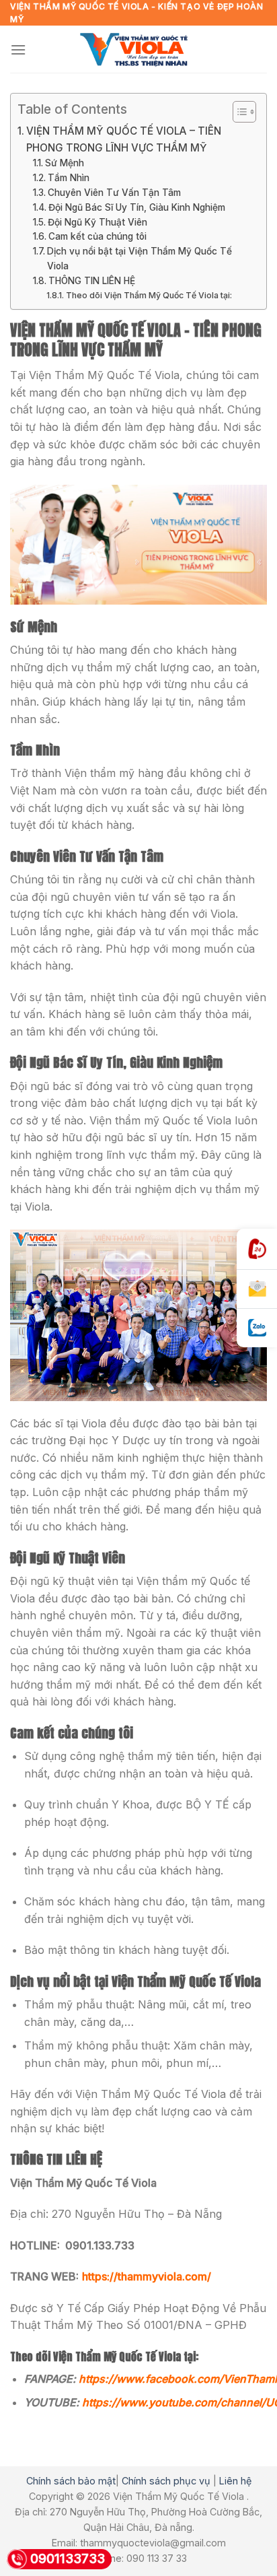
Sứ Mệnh (65, 163)
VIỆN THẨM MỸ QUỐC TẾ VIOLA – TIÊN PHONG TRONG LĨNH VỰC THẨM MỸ (124, 139)
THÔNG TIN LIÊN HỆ (92, 281)
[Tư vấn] (257, 1289)
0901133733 (68, 2559)
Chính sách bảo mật (71, 2481)
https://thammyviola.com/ (147, 2276)
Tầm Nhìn (69, 178)
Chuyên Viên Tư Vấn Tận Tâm (114, 193)
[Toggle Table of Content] (238, 112)
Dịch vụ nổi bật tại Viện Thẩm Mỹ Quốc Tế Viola (140, 259)
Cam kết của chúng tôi (97, 236)
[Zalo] (257, 1328)
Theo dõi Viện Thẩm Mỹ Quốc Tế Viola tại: (149, 295)
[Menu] (18, 49)
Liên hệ (235, 2481)
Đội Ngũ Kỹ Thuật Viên (97, 222)
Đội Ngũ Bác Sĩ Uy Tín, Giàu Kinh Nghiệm (137, 207)
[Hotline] (257, 1249)
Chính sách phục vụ (166, 2481)
